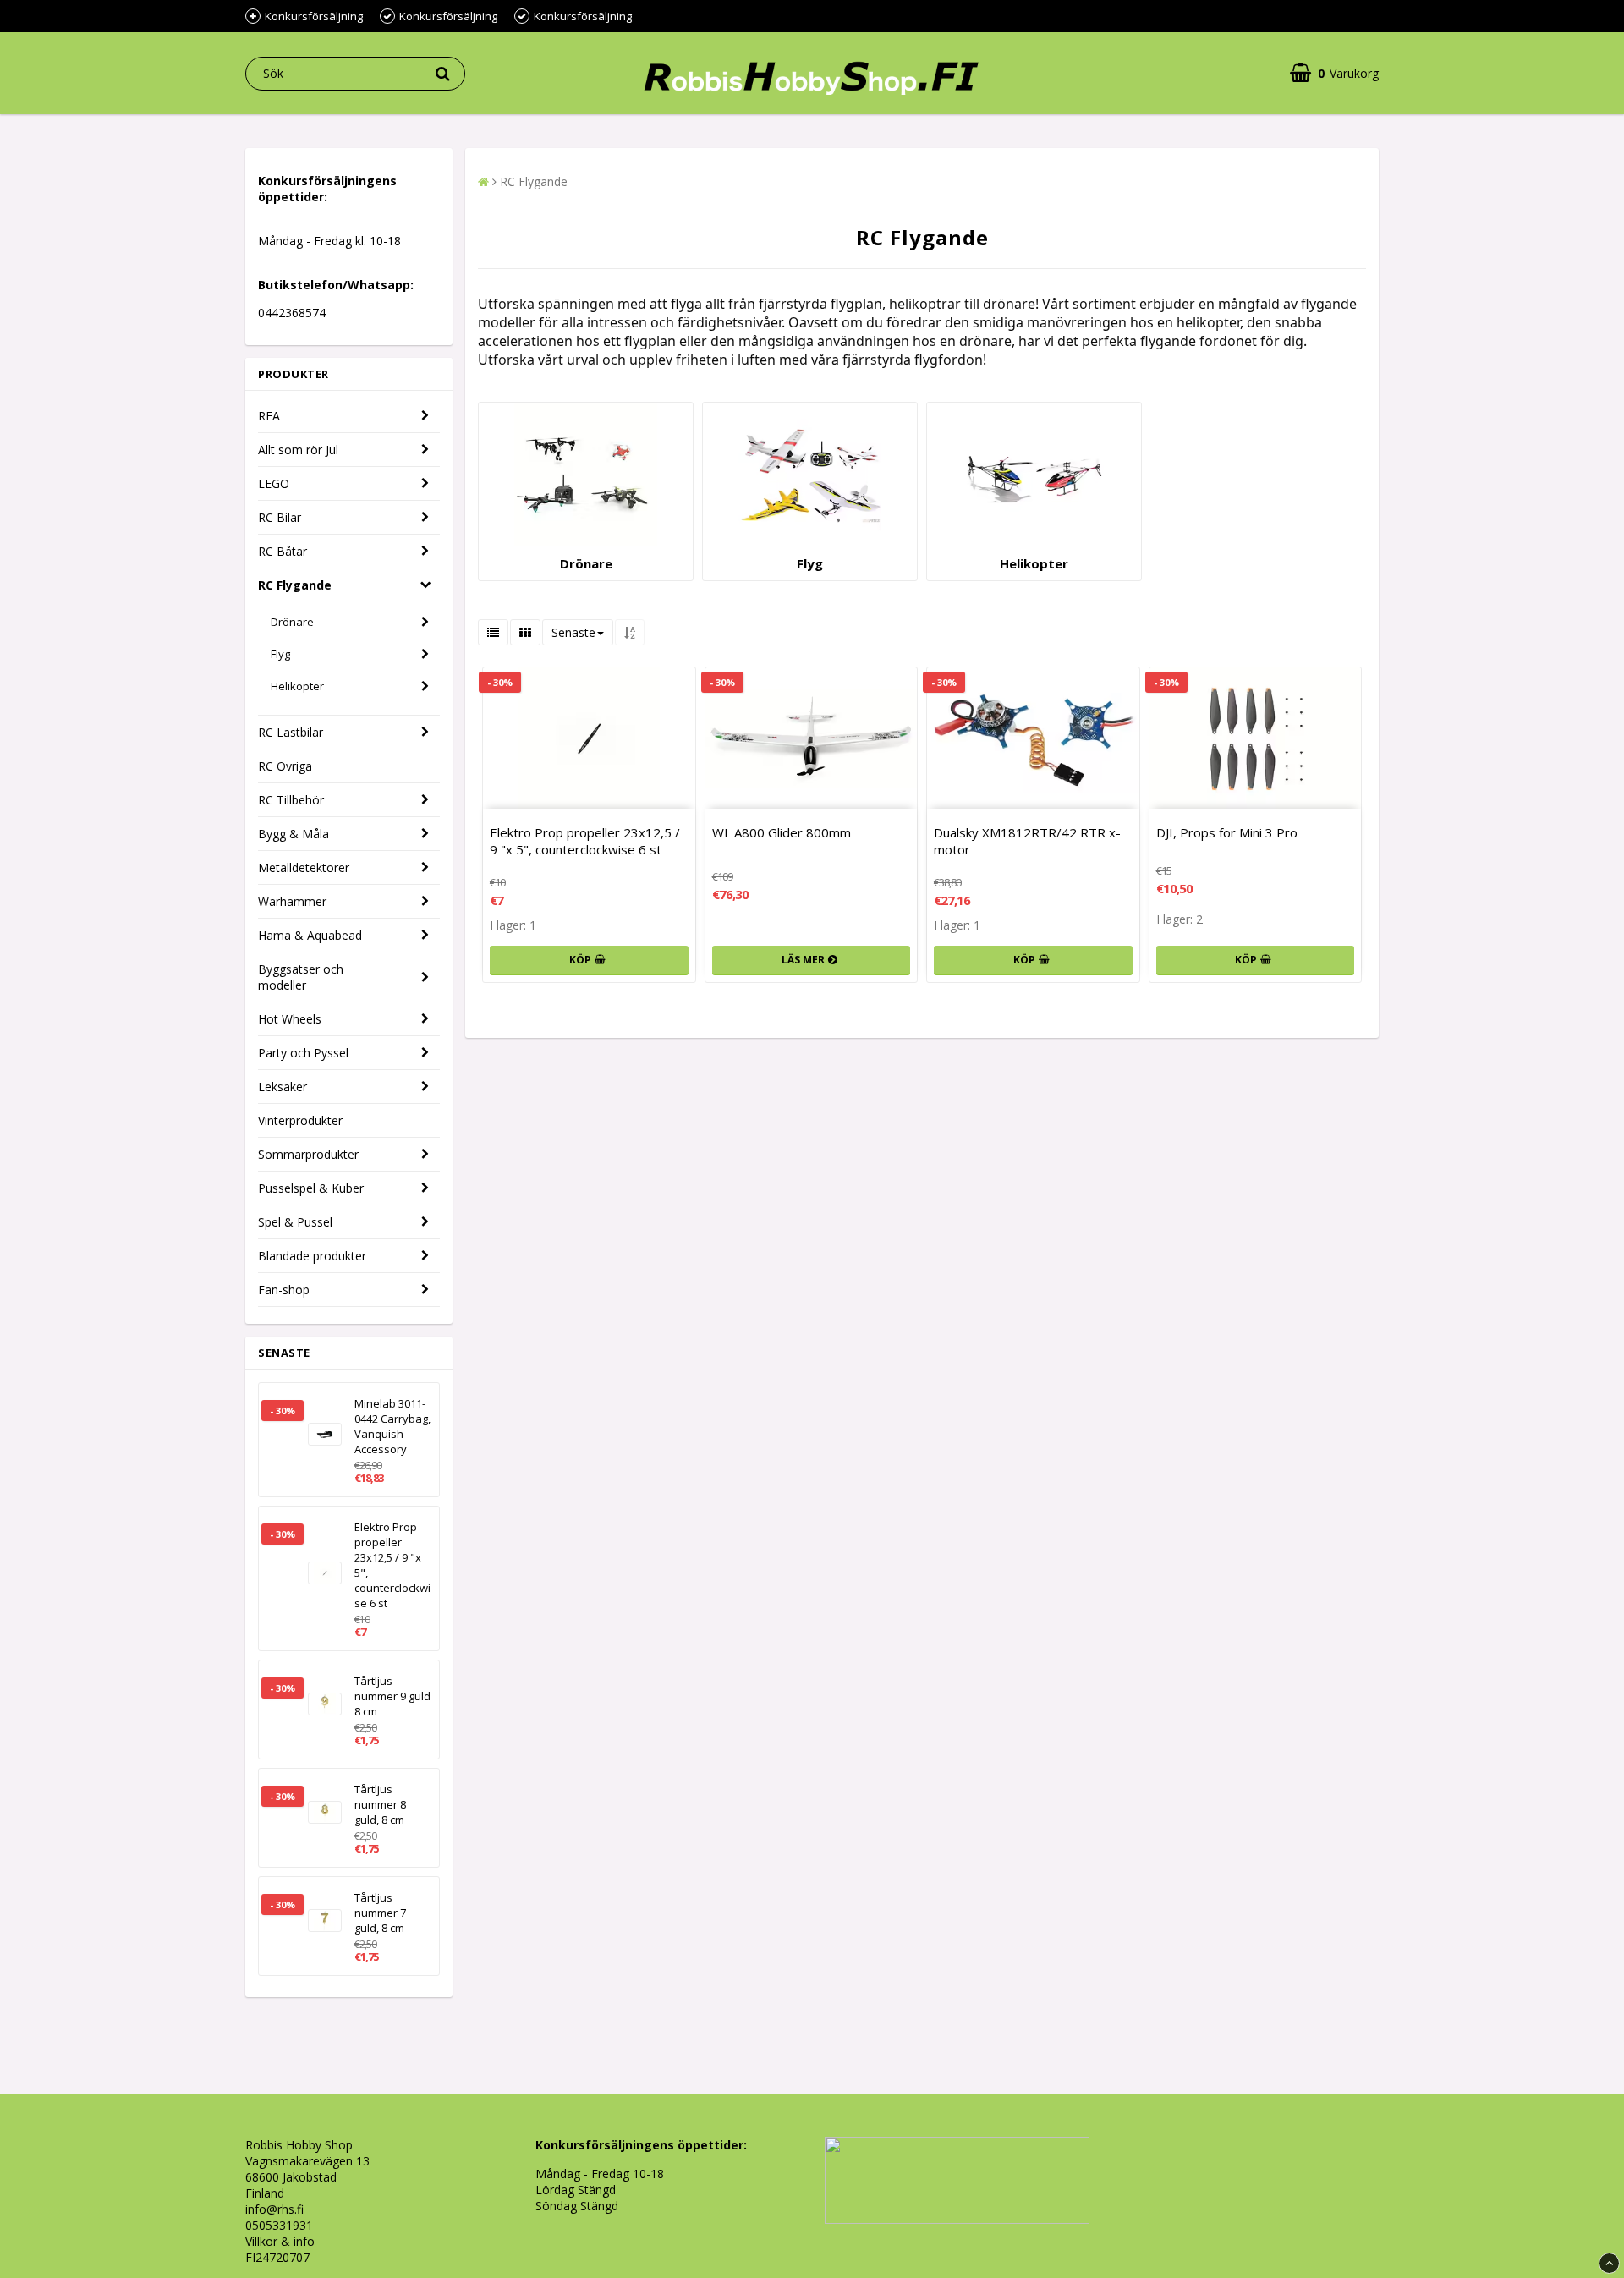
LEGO (274, 483)
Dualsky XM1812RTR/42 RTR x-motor (1027, 841)
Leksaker (283, 1087)
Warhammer (292, 901)
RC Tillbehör (291, 800)
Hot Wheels (290, 1019)
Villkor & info (280, 2241)
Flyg (280, 654)
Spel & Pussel (295, 1222)
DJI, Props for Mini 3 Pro (1227, 832)
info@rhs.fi (274, 2209)
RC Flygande (295, 585)
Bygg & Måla (294, 834)
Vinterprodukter (300, 1120)
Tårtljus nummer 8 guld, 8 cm (380, 1804)
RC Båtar (283, 551)
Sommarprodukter (308, 1154)
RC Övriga (285, 766)
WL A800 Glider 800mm (782, 832)
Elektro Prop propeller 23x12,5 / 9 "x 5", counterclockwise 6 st (392, 1565)
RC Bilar (280, 517)
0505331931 (279, 2225)
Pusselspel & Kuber (311, 1188)
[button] (1334, 73)
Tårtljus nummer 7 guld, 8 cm (380, 1913)
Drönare (292, 622)
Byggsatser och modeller (301, 977)
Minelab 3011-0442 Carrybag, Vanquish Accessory (392, 1426)
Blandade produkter (312, 1256)
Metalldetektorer (304, 867)
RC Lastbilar (291, 732)
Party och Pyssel (303, 1053)
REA (269, 416)
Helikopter (297, 686)
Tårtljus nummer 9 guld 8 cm (392, 1696)
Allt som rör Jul (298, 450)
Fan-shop (284, 1290)
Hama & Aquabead (310, 935)
